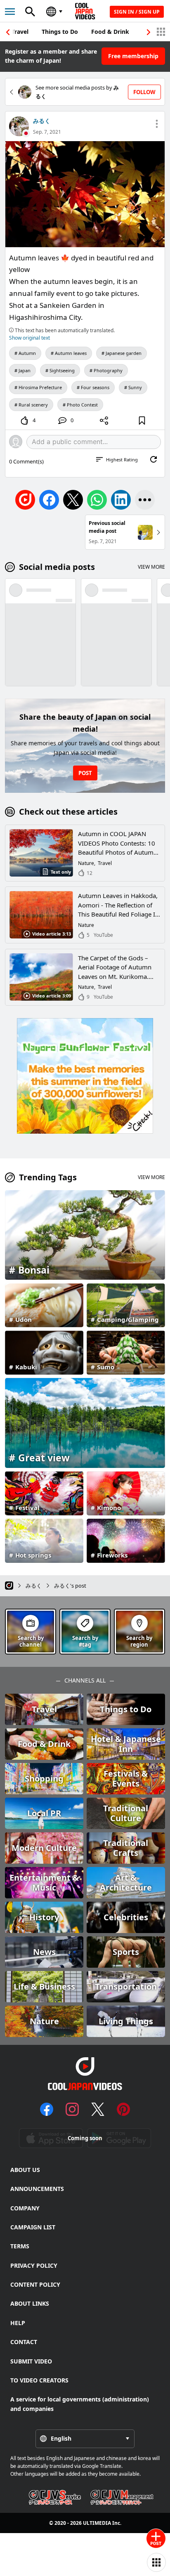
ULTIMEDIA (97, 2523)
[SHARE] (104, 421)
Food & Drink (110, 32)
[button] (149, 32)
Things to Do (60, 32)
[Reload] (153, 459)
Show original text (30, 338)
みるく (42, 121)
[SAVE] (142, 421)
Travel (20, 32)
